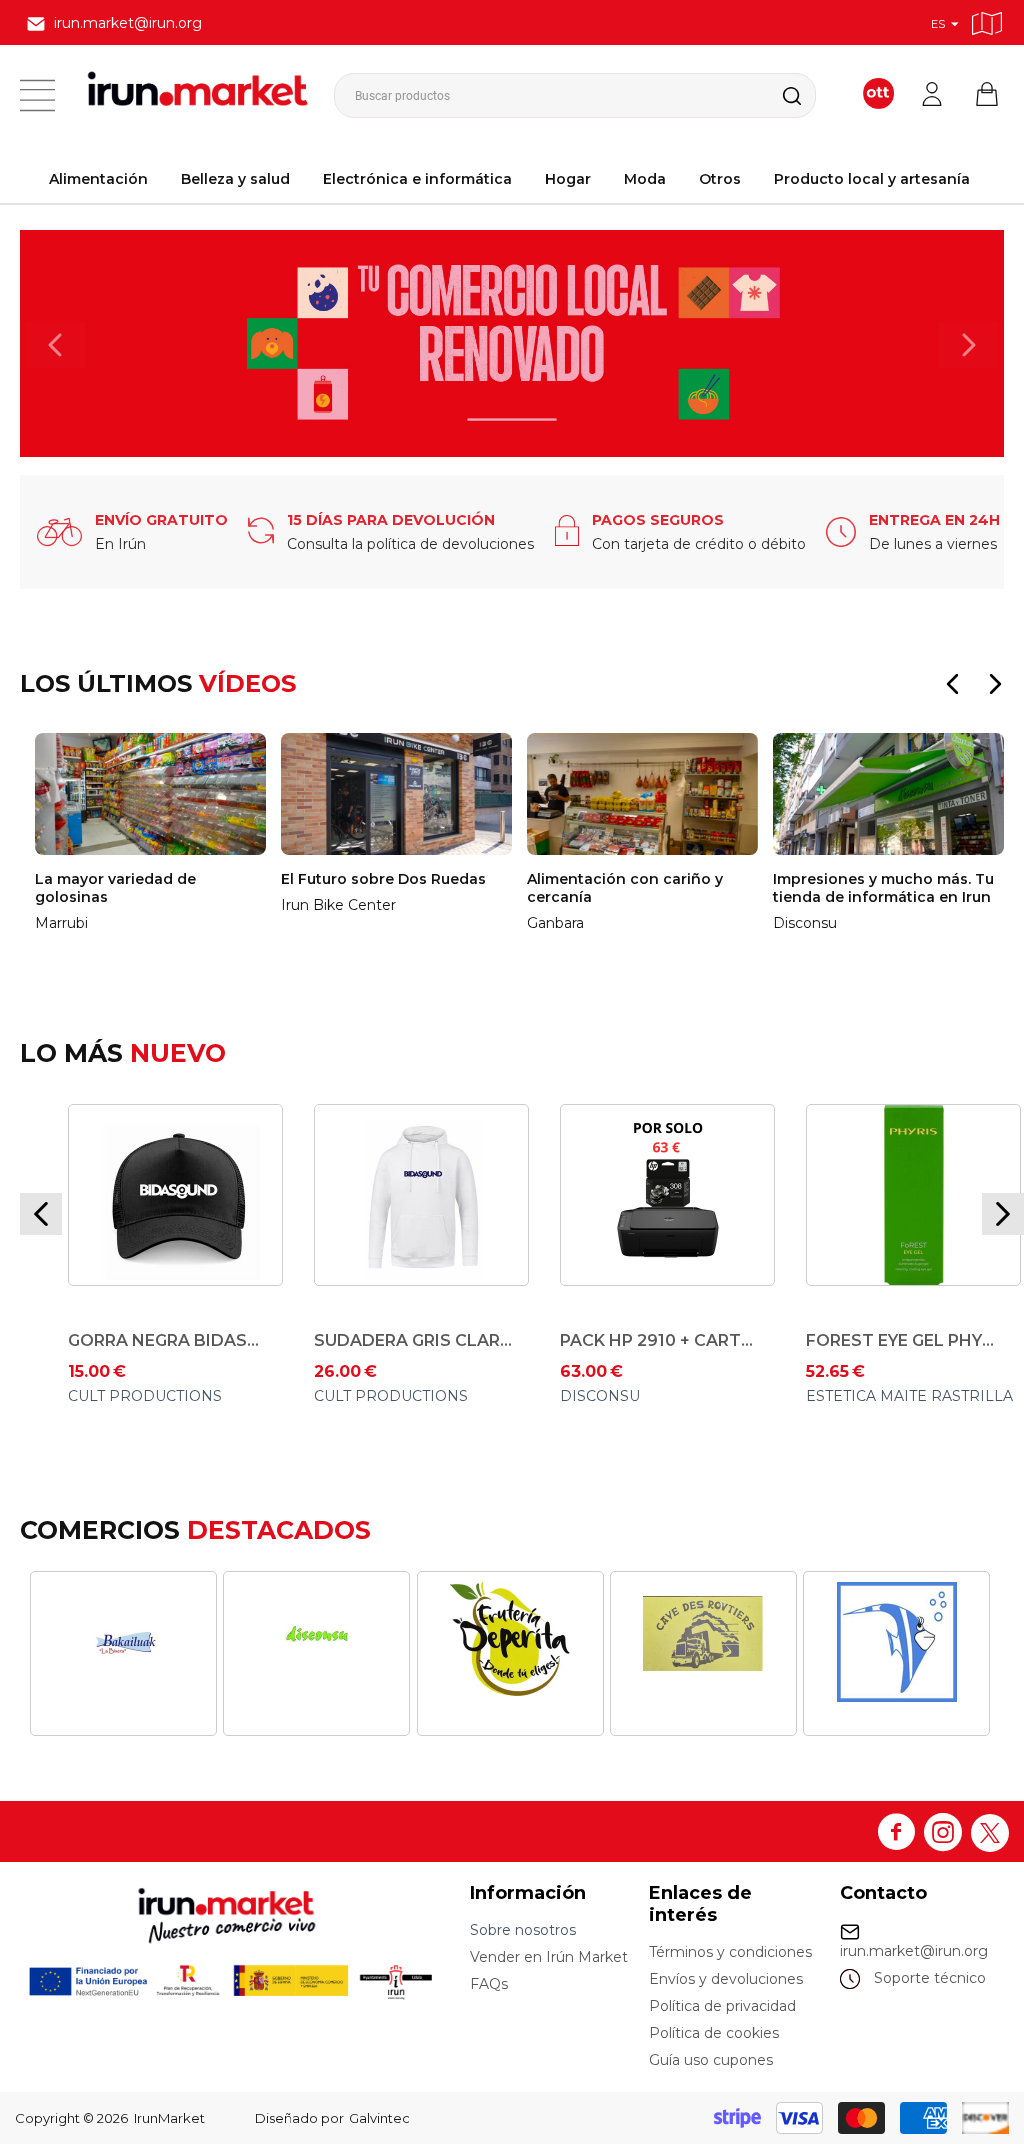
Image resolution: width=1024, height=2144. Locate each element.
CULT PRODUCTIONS (161, 1396)
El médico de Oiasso (917, 1160)
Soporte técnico (930, 1978)
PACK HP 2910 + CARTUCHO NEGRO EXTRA (429, 1340)
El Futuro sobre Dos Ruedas (161, 879)
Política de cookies (714, 2033)
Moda (645, 179)
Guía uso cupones (711, 2060)
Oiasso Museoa (885, 1216)
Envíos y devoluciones (726, 1979)
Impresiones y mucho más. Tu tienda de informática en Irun (661, 888)
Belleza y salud (235, 179)
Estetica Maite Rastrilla (679, 1396)
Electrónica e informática (417, 179)
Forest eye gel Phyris (675, 1340)
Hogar (568, 179)
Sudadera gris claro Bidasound (183, 1340)
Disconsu (370, 1396)
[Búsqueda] (776, 95)
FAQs (489, 1984)
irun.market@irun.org (914, 1951)
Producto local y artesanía (872, 179)
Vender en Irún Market (549, 1957)
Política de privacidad (722, 2006)
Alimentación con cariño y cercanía (403, 888)
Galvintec (379, 2118)
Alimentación (98, 179)
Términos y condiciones (730, 1952)
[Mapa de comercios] (987, 20)
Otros (720, 179)
